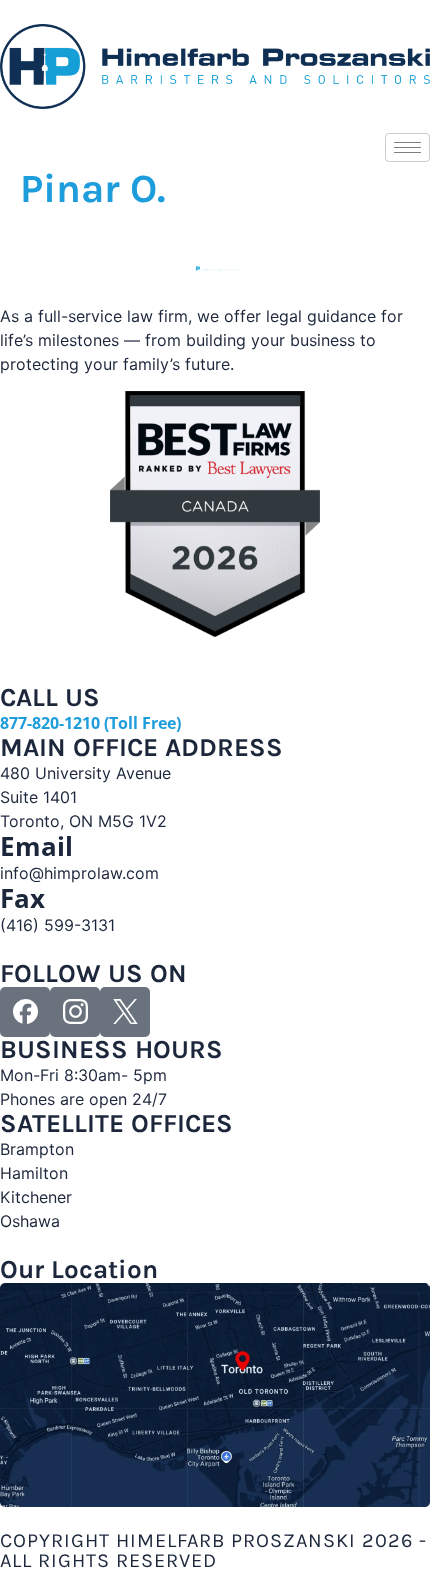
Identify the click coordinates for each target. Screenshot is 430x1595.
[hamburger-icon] (407, 147)
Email (36, 846)
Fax (22, 898)
